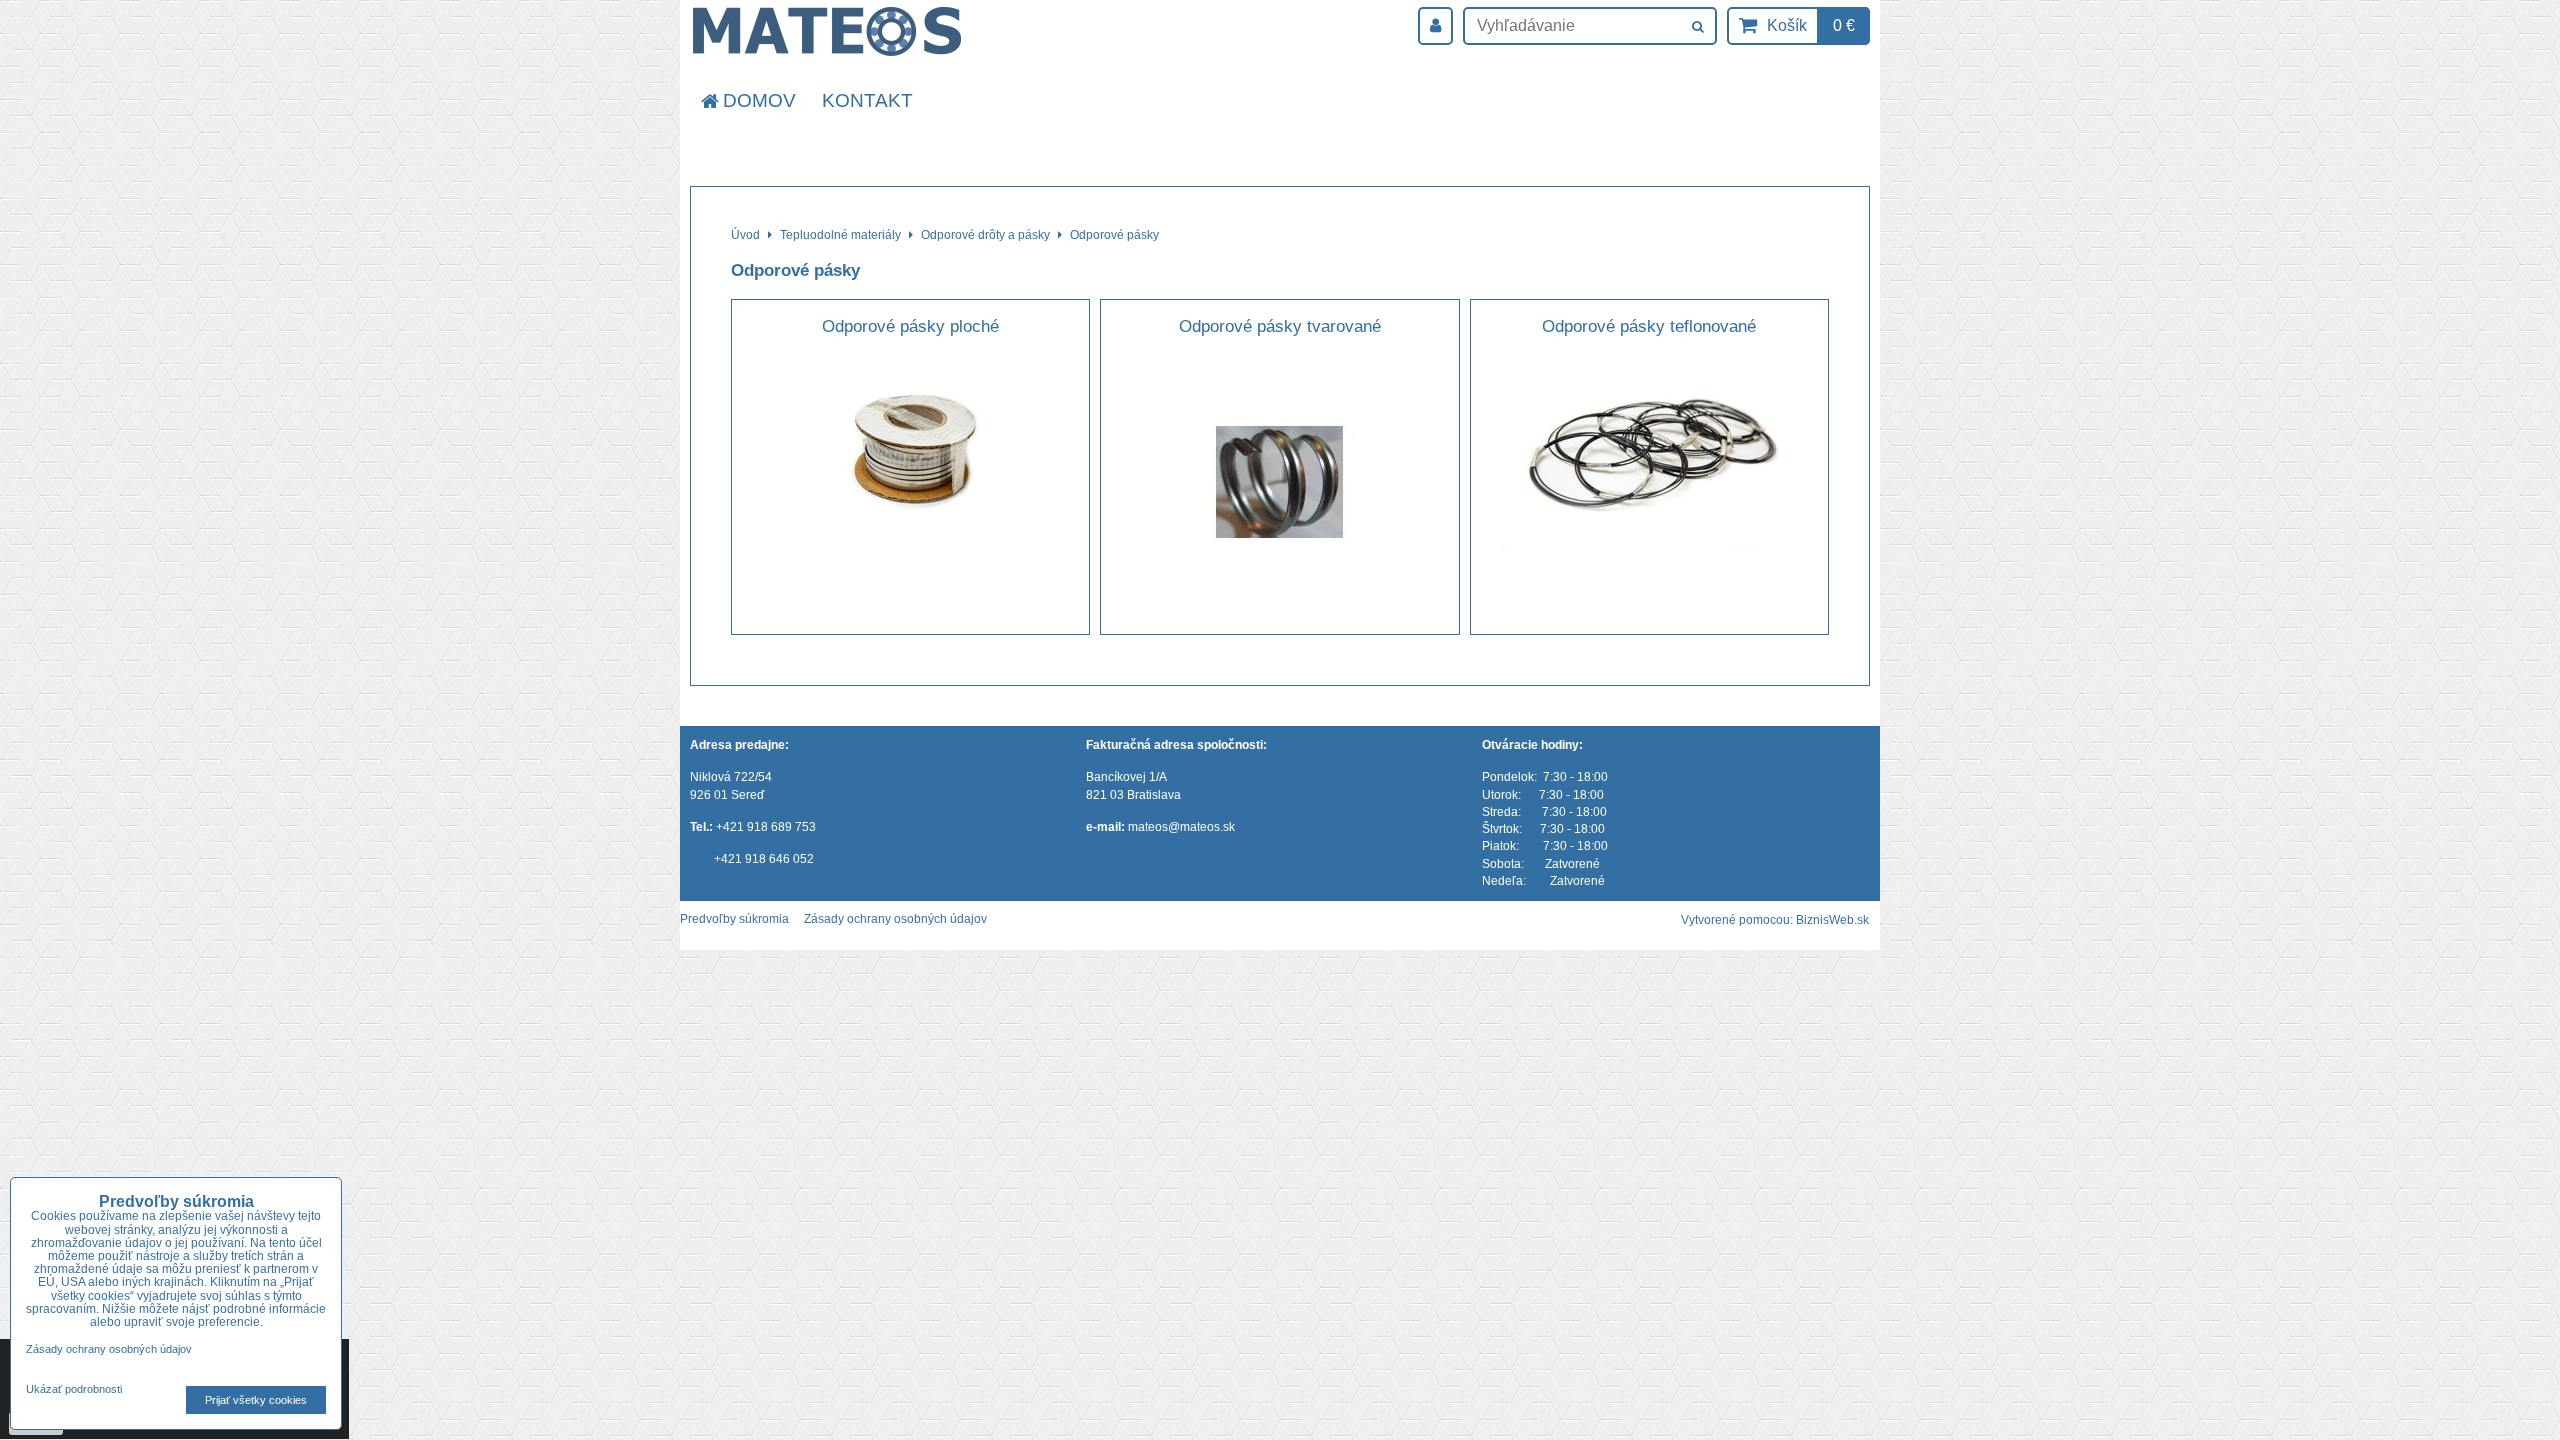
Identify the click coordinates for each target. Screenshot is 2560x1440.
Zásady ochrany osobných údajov (895, 919)
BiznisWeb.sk (1832, 920)
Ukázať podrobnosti (74, 1389)
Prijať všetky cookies (256, 1400)
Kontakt (867, 100)
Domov (759, 100)
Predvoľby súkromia (734, 919)
